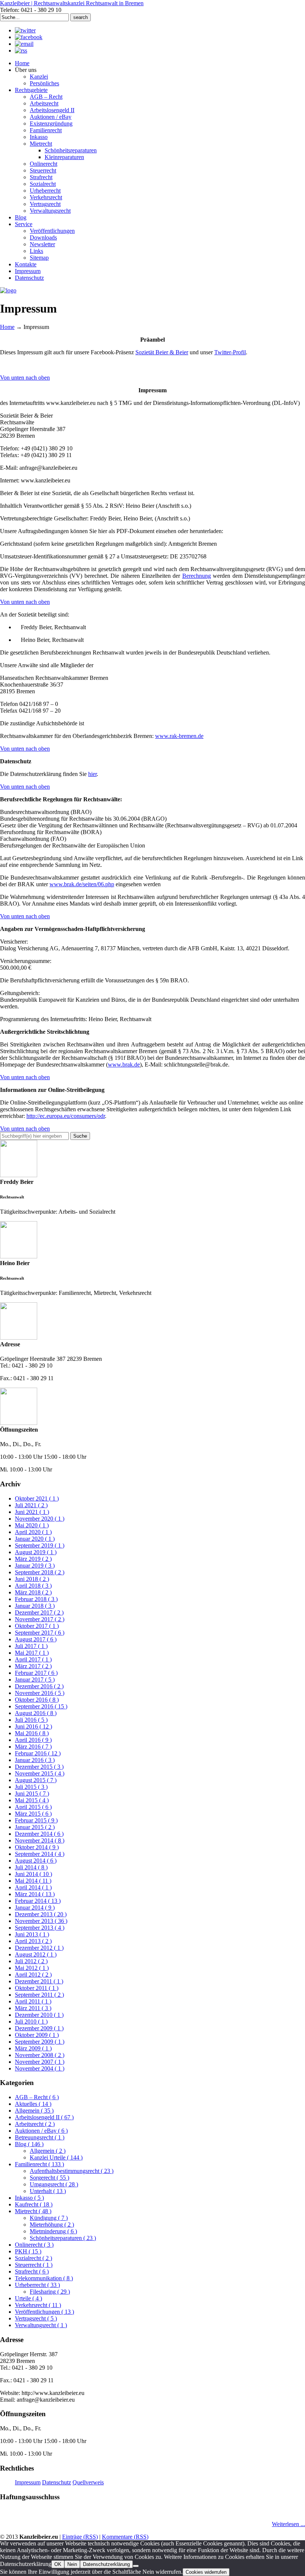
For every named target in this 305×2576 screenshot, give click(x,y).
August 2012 (36, 1954)
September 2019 (40, 1545)
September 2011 (39, 1995)
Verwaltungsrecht (41, 2325)
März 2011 (33, 2008)
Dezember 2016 (39, 1686)
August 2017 (36, 1639)
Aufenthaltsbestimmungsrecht (72, 2171)
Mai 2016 (32, 1733)
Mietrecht (33, 2211)
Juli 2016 (31, 1720)
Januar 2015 (35, 1827)
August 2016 (36, 1713)
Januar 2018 (35, 1606)
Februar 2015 (36, 1820)
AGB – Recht (37, 2097)
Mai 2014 (33, 1881)
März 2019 (33, 1559)
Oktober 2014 (37, 1847)
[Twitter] (25, 30)
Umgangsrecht (54, 2184)
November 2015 (40, 1773)
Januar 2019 (35, 1566)
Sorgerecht (49, 2178)
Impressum (28, 2482)
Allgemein (34, 2111)
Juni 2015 (32, 1794)
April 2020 (33, 1532)
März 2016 (33, 1747)
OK (58, 2564)
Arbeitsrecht (35, 2124)
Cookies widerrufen (206, 2572)
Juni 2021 (32, 1512)
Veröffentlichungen (44, 2312)
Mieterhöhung (52, 2225)
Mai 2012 (32, 1968)
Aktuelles (33, 2104)
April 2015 (33, 1807)
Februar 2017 (36, 1673)
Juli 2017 (31, 1646)
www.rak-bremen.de (179, 736)
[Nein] (136, 2566)
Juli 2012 (31, 1961)
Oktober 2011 (37, 1988)
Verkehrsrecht (38, 2305)
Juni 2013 (32, 1934)
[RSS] (21, 50)
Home (7, 327)
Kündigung (49, 2218)
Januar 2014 (35, 1908)
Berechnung (197, 576)
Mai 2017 (32, 1653)
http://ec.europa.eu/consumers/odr (66, 1116)
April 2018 (33, 1586)
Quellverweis (88, 2482)
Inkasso (29, 2198)
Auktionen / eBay (41, 2131)
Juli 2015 (31, 1787)
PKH (28, 2251)
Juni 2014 (33, 1874)
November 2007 (40, 2062)
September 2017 (40, 1633)
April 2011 (33, 2001)
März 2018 (33, 1592)
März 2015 (33, 1814)
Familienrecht (39, 2164)
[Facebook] (29, 37)
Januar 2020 (35, 1539)
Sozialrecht (33, 2258)
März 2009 (33, 2048)
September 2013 (40, 1928)
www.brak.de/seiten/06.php (82, 884)
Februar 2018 (36, 1599)
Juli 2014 (31, 1867)
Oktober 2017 (37, 1626)
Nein (72, 2564)
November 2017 (40, 1619)
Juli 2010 (31, 2021)
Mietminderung (53, 2231)
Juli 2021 (31, 1505)
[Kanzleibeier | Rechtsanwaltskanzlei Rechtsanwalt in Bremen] (8, 290)
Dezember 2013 (41, 1914)
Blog (29, 2144)
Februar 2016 (38, 1753)
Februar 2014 (38, 1901)
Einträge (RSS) (80, 2537)
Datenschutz (57, 2482)
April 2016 (33, 1740)
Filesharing (50, 2292)
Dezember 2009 (39, 2028)
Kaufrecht (34, 2204)
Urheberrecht (37, 2285)
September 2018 (40, 1572)
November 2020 (40, 1519)
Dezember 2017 (39, 1612)
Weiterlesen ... (288, 2524)
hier (92, 774)
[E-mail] (24, 44)
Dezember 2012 (39, 1948)
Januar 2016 (35, 1760)
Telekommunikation (44, 2278)
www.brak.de (124, 1064)
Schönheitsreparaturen (63, 2238)
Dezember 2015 (39, 1767)
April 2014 (33, 1887)
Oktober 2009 (37, 2035)
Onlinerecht (34, 2245)
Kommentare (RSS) (125, 2537)
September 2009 (40, 2042)
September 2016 (41, 1706)
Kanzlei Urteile (56, 2157)
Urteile (28, 2298)
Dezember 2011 (39, 1981)
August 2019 (36, 1552)
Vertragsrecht (36, 2318)
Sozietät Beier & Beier (162, 352)
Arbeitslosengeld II (44, 2117)
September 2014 (40, 1854)
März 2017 (33, 1666)
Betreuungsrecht (40, 2137)
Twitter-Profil (230, 352)
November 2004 (40, 2068)
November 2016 (40, 1693)
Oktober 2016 (37, 1700)
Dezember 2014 (39, 1834)
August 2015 (36, 1780)
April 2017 (33, 1659)
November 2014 (40, 1840)
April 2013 (33, 1941)
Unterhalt (48, 2191)
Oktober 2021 (37, 1498)
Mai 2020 (32, 1525)
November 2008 (40, 2055)
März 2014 (35, 1894)
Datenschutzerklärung (106, 2564)
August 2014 (36, 1861)
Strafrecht (32, 2271)
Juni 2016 (33, 1726)
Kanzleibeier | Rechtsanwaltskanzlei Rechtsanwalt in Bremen (72, 3)
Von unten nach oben (25, 378)
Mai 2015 (32, 1800)
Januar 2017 (35, 1680)
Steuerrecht (34, 2265)
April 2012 (33, 1975)
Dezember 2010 (39, 2015)
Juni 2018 (32, 1579)
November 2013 (41, 1921)
